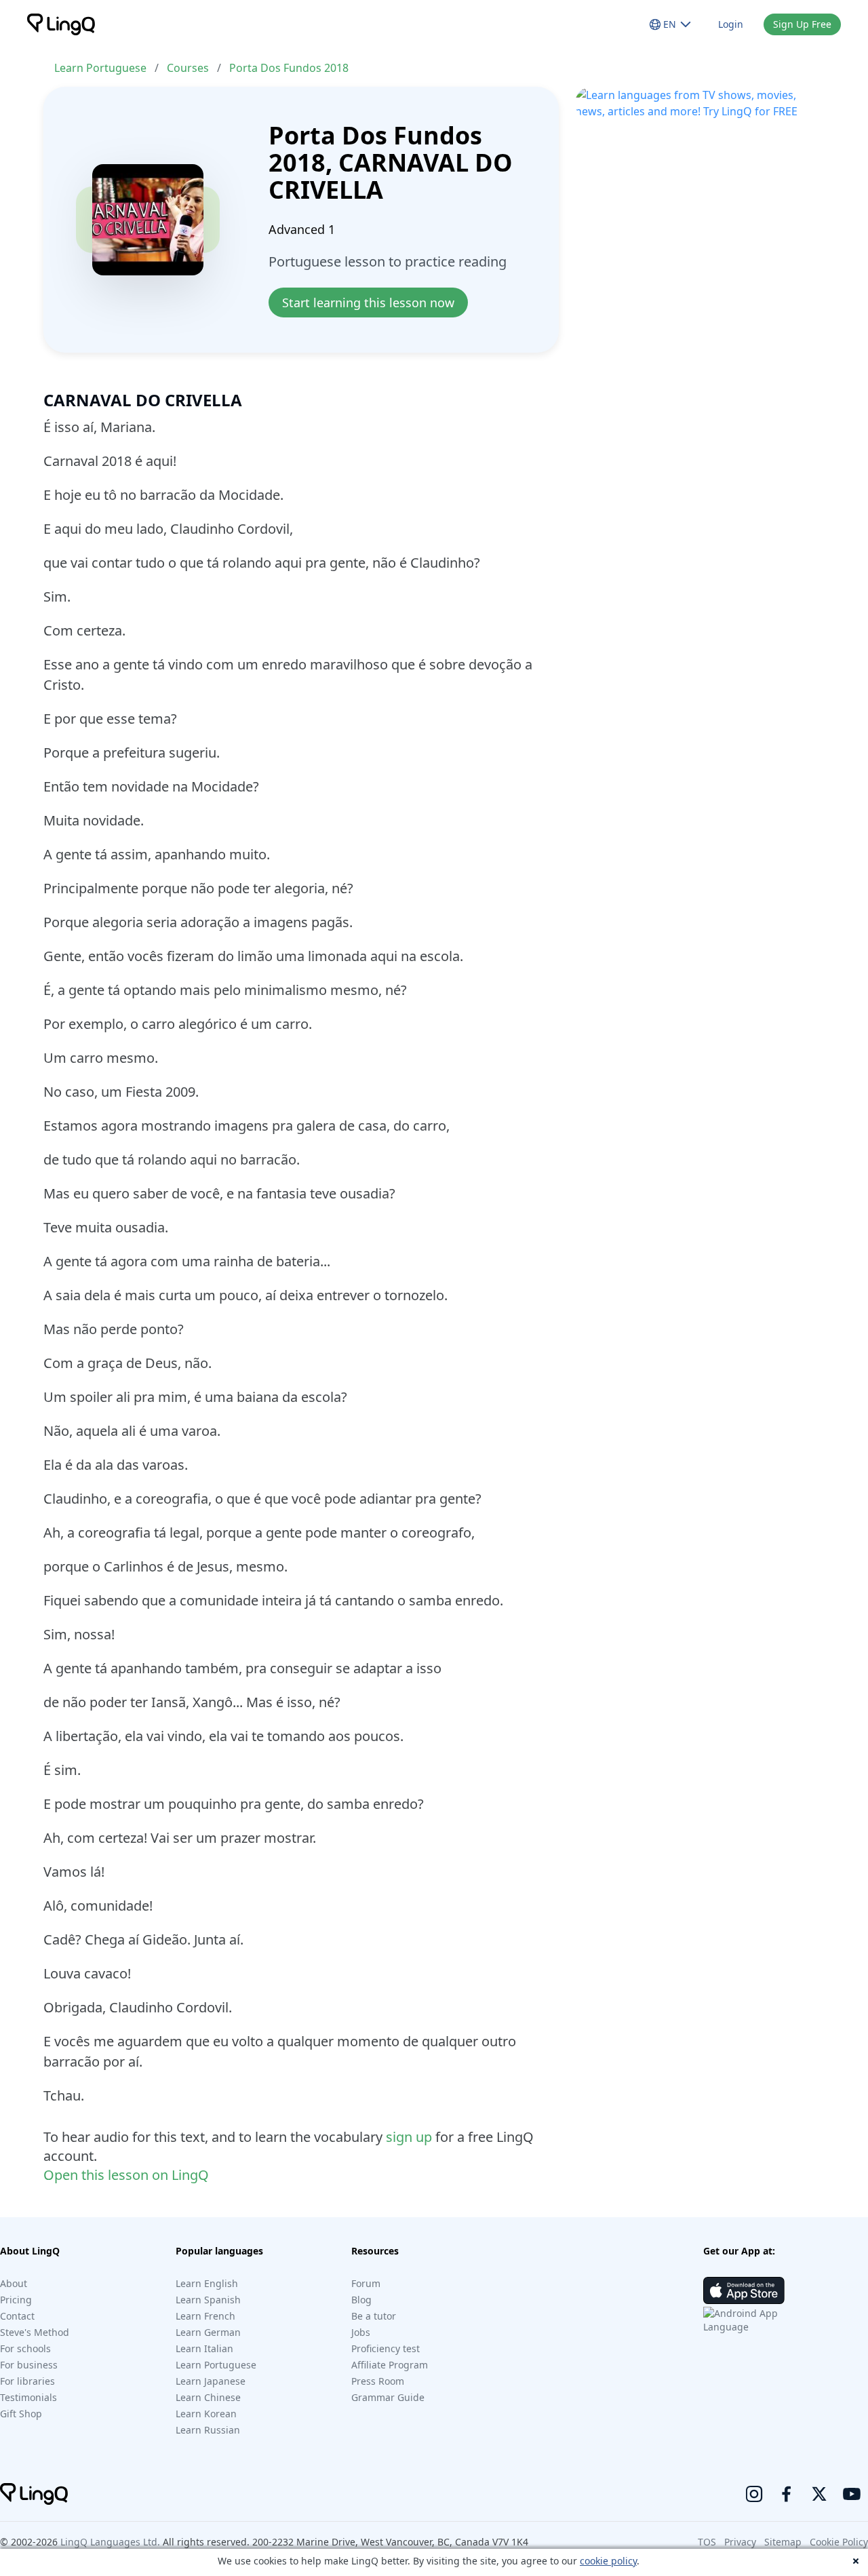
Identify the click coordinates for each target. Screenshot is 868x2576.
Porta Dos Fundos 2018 (289, 68)
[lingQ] (61, 24)
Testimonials (28, 2397)
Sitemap (783, 2542)
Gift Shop (21, 2414)
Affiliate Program (390, 2365)
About (14, 2283)
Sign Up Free (802, 24)
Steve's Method (35, 2332)
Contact (17, 2316)
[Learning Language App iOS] (744, 2290)
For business (29, 2365)
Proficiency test (386, 2348)
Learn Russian (208, 2430)
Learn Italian (204, 2348)
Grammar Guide (388, 2397)
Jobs (361, 2332)
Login (731, 24)
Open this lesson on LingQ (126, 2175)
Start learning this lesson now (368, 303)
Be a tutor (374, 2316)
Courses (188, 68)
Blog (361, 2300)
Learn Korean (206, 2414)
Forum (366, 2283)
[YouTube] (852, 2494)
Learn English (207, 2283)
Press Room (378, 2381)
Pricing (16, 2300)
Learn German (208, 2332)
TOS (707, 2542)
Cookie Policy (839, 2542)
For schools (25, 2348)
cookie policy (608, 2561)
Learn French (205, 2316)
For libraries (27, 2381)
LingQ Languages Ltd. (110, 2542)
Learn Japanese (211, 2381)
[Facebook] (787, 2494)
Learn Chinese (208, 2397)
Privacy (740, 2542)
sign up (409, 2137)
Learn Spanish (208, 2300)
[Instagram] (754, 2494)
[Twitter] (819, 2494)
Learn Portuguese (100, 68)
